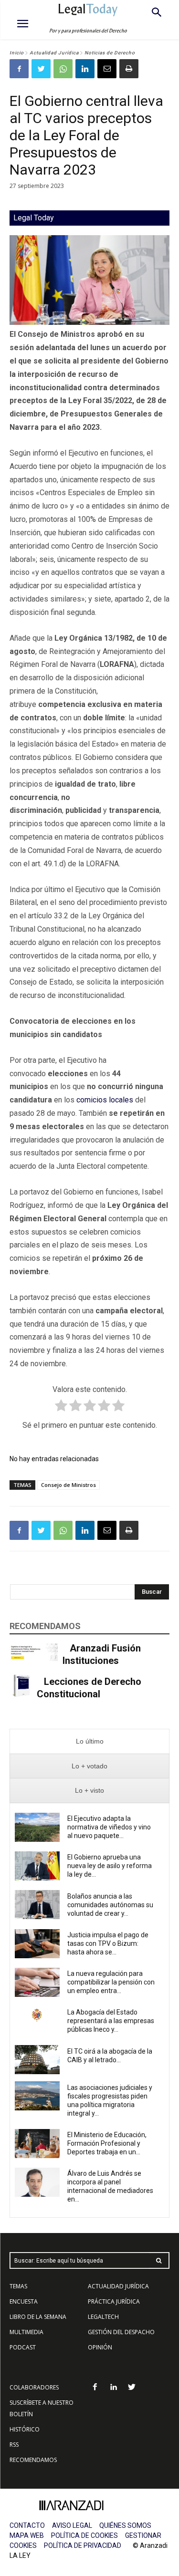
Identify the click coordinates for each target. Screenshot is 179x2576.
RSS (14, 2445)
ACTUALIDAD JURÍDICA (118, 2286)
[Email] (107, 69)
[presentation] (89, 1741)
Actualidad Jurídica (54, 53)
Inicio (17, 53)
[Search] (159, 2260)
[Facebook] (19, 69)
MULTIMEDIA (26, 2332)
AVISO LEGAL (72, 2525)
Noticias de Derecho (110, 53)
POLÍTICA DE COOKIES (84, 2535)
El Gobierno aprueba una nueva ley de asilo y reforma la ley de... (110, 1866)
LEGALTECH (103, 2317)
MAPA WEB (27, 2535)
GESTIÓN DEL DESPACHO (121, 2332)
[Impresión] (129, 69)
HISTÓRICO (25, 2429)
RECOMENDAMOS (33, 2460)
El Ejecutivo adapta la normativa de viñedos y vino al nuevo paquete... (109, 1827)
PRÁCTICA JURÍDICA (114, 2301)
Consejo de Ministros (68, 1485)
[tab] (89, 1741)
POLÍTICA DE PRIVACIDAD (83, 2545)
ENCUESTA (24, 2301)
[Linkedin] (85, 69)
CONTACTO (27, 2525)
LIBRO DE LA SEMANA (38, 2317)
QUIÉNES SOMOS (125, 2525)
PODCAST (23, 2347)
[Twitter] (41, 69)
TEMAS (18, 2286)
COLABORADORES (34, 2387)
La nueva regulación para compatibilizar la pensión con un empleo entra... (111, 1982)
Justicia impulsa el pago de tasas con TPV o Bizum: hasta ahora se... (108, 1943)
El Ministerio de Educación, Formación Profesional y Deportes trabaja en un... (107, 2143)
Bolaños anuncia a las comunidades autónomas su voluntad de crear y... (110, 1905)
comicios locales (105, 1100)
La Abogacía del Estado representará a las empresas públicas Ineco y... (111, 2021)
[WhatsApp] (63, 69)
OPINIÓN (100, 2347)
